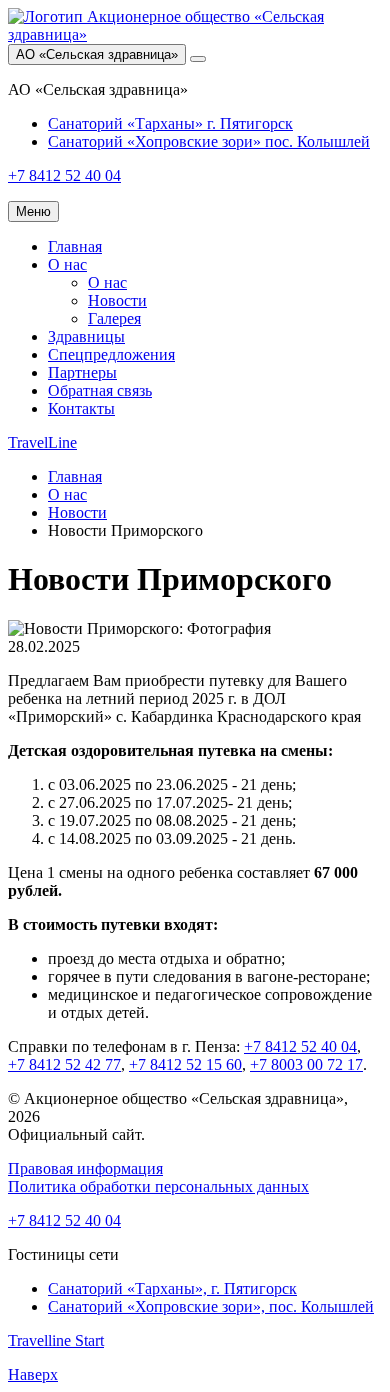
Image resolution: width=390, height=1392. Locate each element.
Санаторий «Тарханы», (172, 1288)
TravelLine (42, 442)
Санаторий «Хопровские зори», (211, 1306)
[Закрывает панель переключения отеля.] (198, 59)
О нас (67, 264)
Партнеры (82, 372)
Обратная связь (100, 390)
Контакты (81, 408)
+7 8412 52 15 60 (185, 1064)
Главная (75, 246)
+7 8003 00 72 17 (306, 1064)
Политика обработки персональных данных (158, 1186)
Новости (117, 300)
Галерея (114, 318)
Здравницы (86, 336)
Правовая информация (85, 1168)
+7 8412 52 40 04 (300, 1046)
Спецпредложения (111, 354)
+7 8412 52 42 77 (64, 1064)
